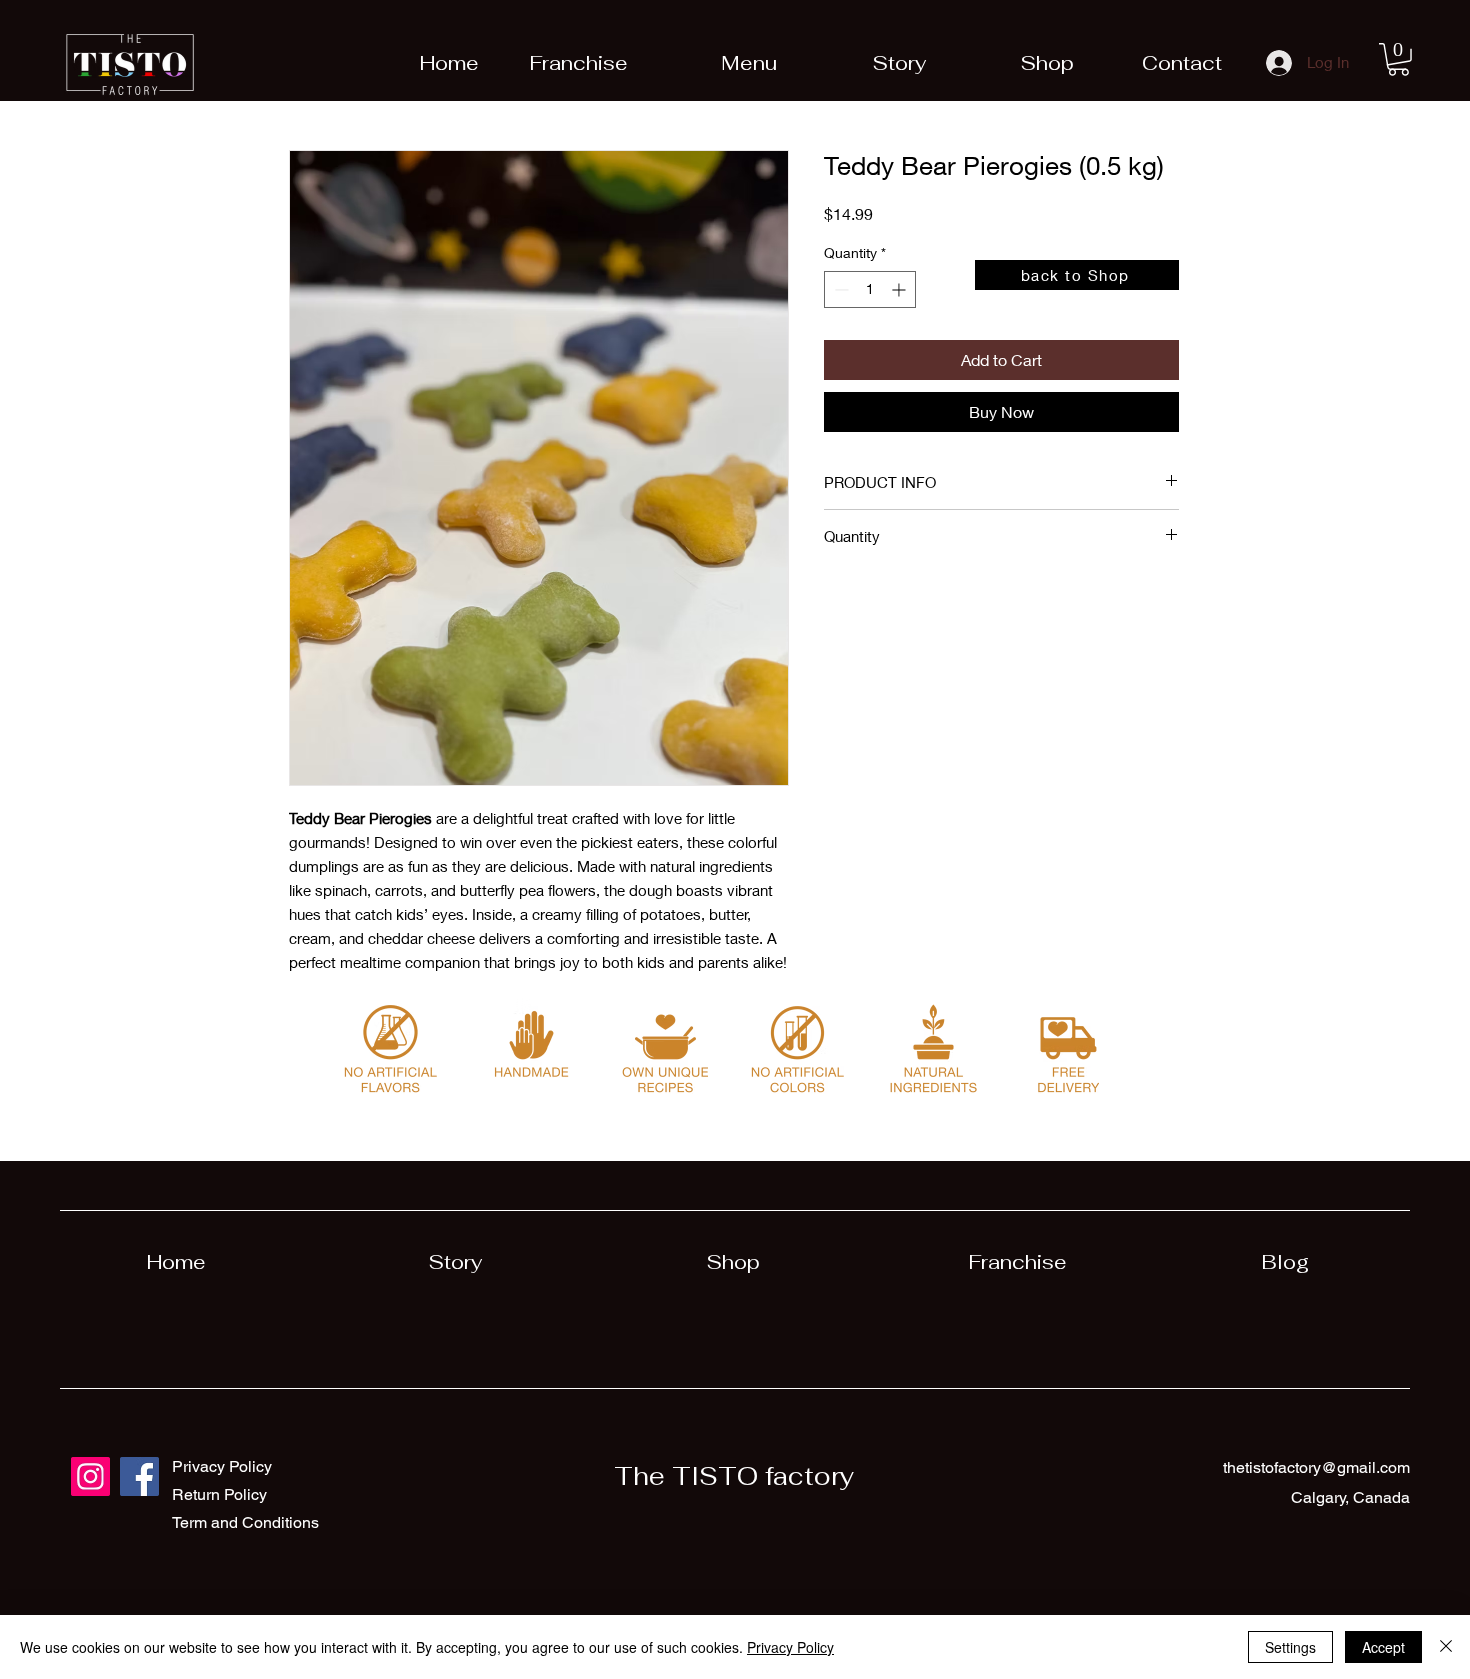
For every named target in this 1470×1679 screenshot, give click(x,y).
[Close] (1446, 1647)
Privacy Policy (790, 1647)
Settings (1290, 1647)
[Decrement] (839, 289)
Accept (1383, 1647)
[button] (1398, 59)
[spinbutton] (870, 289)
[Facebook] (139, 1476)
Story (455, 1262)
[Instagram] (90, 1476)
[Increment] (900, 289)
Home (176, 1262)
